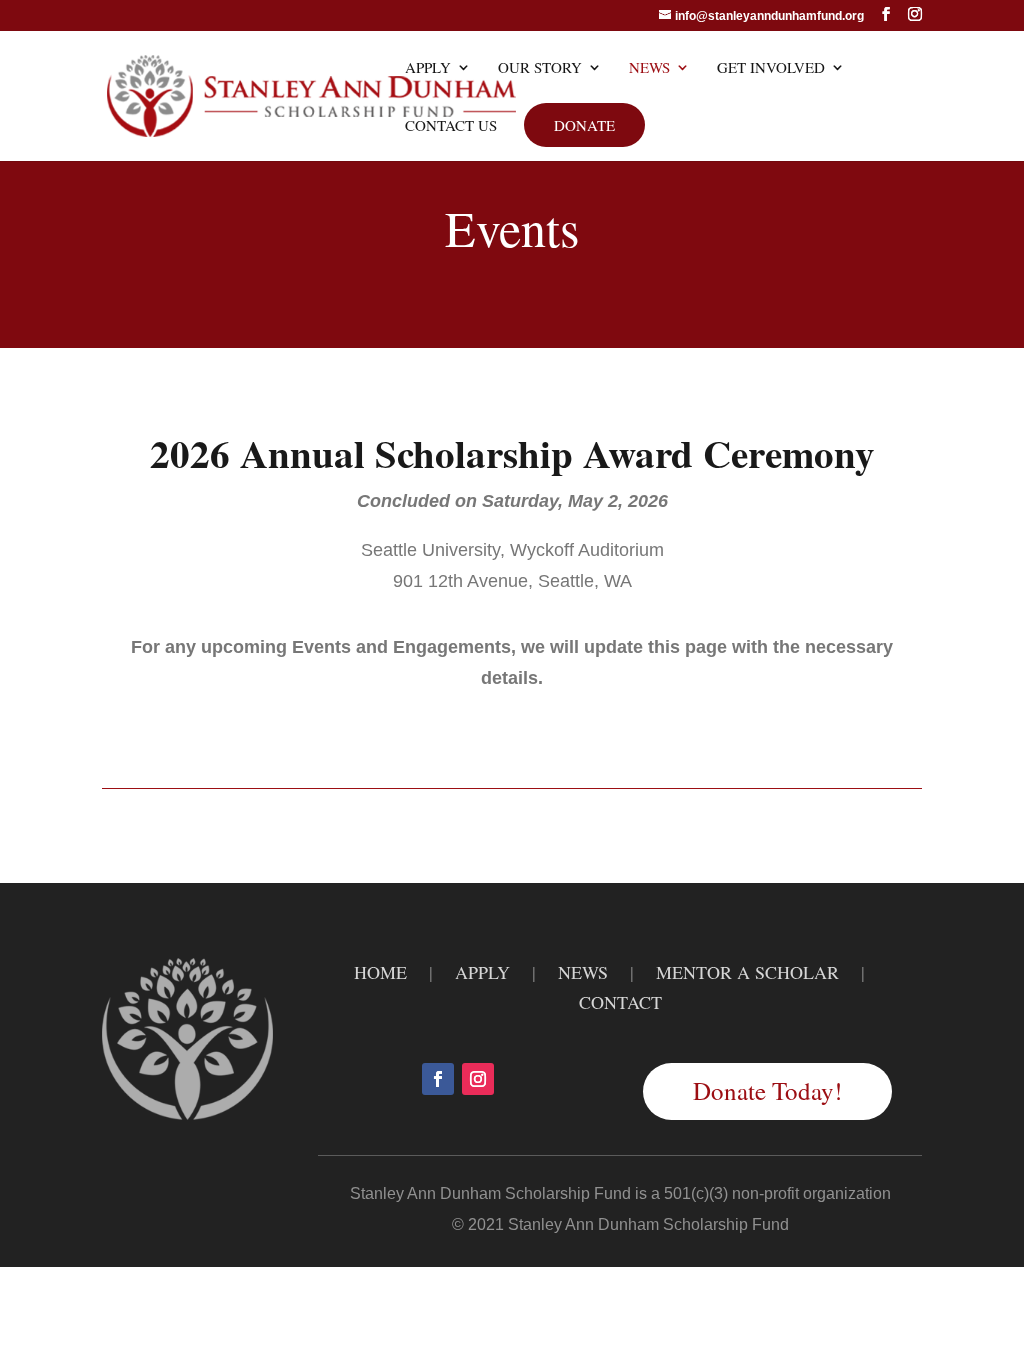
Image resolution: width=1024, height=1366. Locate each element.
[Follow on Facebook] (438, 1079)
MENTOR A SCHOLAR (747, 972)
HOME (380, 972)
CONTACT (620, 1002)
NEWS (583, 972)
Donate (584, 125)
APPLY (482, 972)
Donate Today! (767, 1090)
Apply (428, 68)
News (649, 68)
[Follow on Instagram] (478, 1079)
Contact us (451, 126)
